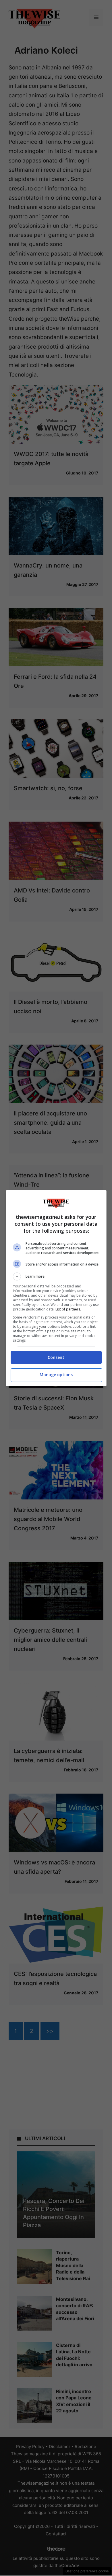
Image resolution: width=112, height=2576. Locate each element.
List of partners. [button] (68, 1309)
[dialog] (56, 1288)
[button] (56, 1276)
